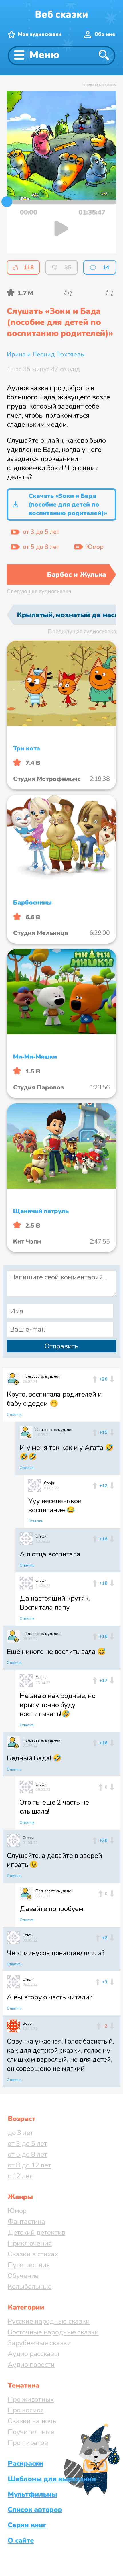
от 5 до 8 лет (27, 2154)
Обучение (23, 2276)
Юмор (17, 2211)
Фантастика (26, 2222)
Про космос (26, 2410)
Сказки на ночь (32, 2421)
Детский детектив (36, 2232)
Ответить (14, 1415)
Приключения (30, 2243)
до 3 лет (20, 2133)
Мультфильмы (32, 2494)
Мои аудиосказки (40, 34)
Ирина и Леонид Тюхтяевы (46, 354)
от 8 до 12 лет (29, 2165)
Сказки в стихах (33, 2254)
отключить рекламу (100, 85)
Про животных (31, 2399)
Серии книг (27, 2525)
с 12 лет (20, 2176)
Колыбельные (30, 2287)
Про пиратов (28, 2443)
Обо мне (105, 34)
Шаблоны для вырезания (52, 2479)
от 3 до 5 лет (27, 2144)
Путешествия (29, 2265)
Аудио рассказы (33, 2354)
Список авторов (35, 2510)
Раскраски (26, 2463)
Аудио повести (31, 2365)
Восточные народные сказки (53, 2332)
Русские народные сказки (49, 2321)
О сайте (21, 2540)
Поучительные (31, 2432)
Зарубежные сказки (39, 2343)
